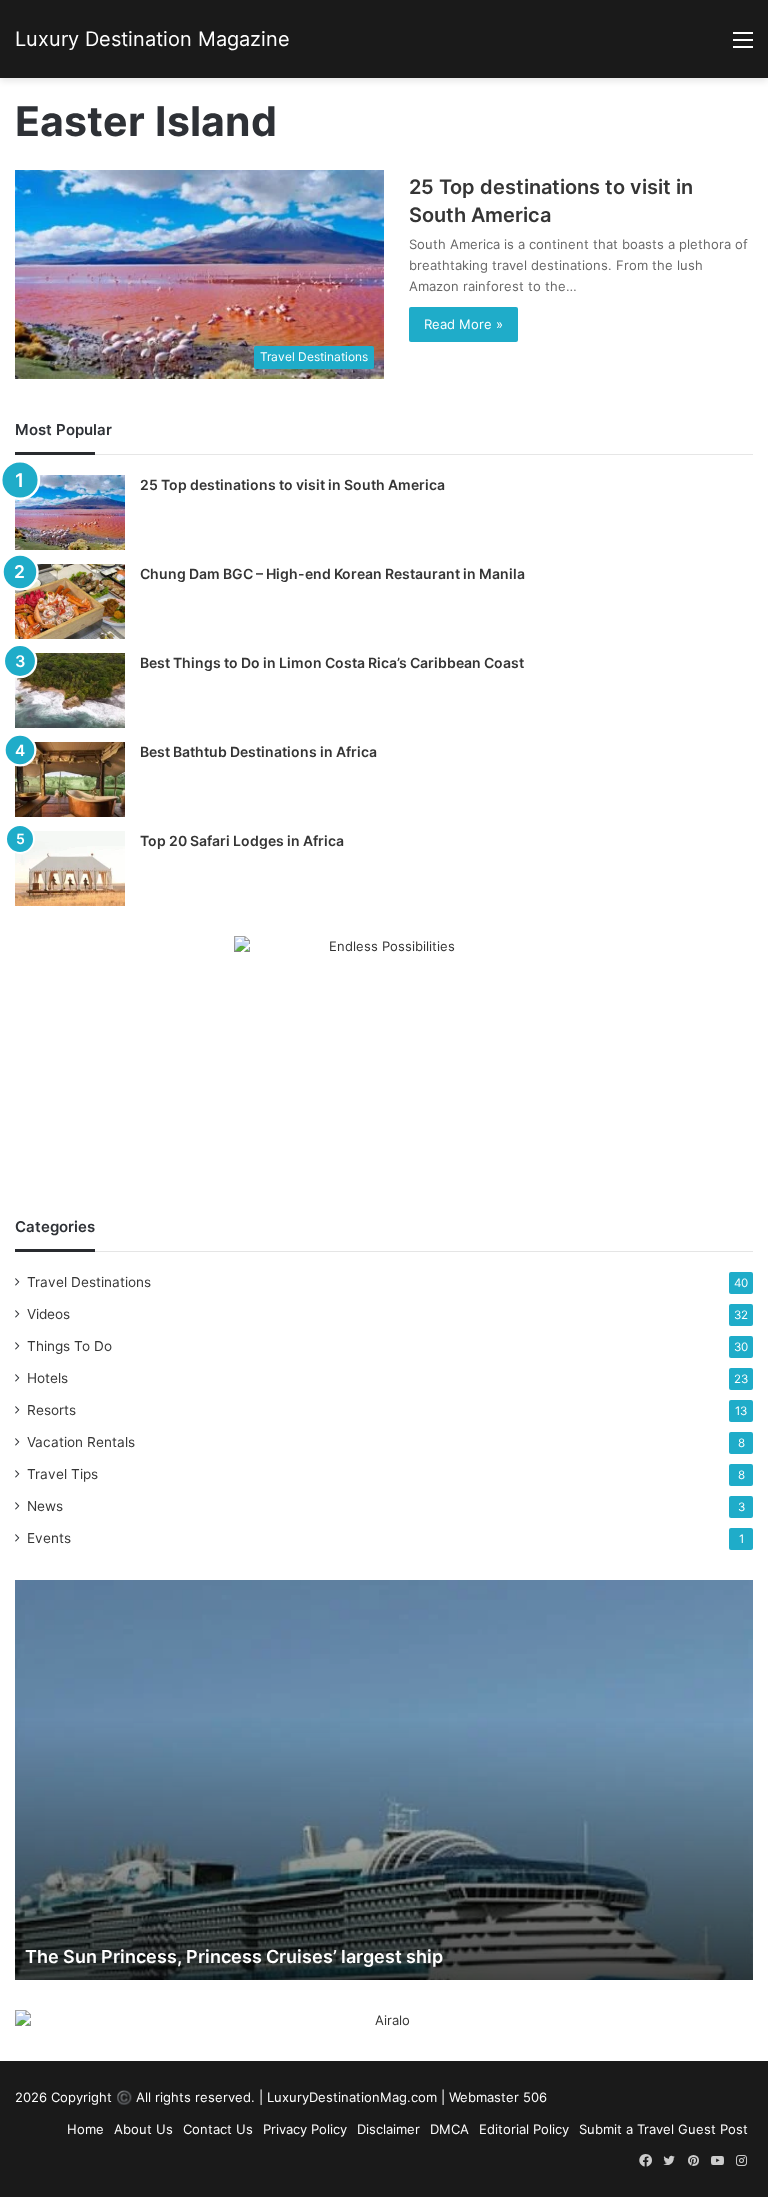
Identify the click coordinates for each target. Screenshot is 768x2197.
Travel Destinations (89, 1282)
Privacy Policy (305, 2129)
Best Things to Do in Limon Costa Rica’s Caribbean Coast (332, 662)
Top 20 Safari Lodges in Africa (242, 840)
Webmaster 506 (498, 2097)
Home (85, 2129)
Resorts (51, 1410)
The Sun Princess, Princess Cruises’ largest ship (234, 1956)
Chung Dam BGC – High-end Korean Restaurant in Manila (332, 573)
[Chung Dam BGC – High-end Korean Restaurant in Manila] (70, 601)
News (45, 1506)
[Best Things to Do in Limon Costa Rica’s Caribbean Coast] (70, 690)
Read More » (463, 324)
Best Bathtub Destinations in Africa (258, 751)
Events (49, 1538)
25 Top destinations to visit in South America (292, 484)
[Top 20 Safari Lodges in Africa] (70, 868)
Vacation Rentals (81, 1442)
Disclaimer (388, 2129)
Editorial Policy (524, 2129)
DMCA (449, 2129)
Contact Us (218, 2129)
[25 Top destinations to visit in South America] (70, 512)
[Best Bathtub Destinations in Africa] (70, 779)
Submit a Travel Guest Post (663, 2129)
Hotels (47, 1378)
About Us (143, 2129)
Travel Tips (62, 1474)
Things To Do (69, 1346)
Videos (48, 1314)
